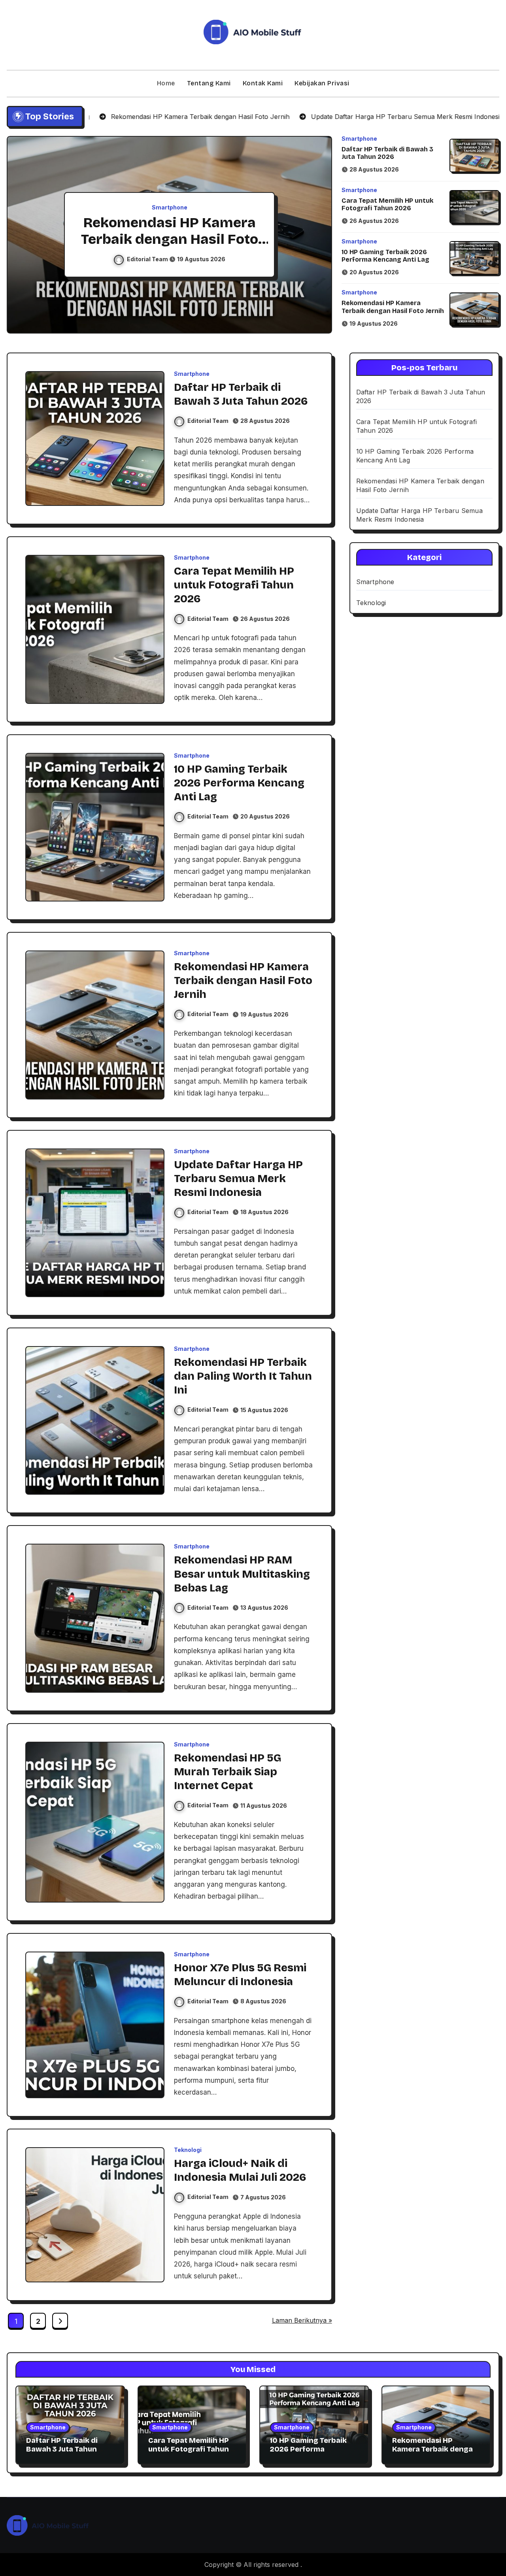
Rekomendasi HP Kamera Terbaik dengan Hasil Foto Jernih (393, 307)
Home (166, 83)
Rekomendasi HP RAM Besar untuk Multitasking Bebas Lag (242, 1574)
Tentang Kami (209, 83)
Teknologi (188, 2150)
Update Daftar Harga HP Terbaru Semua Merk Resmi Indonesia (170, 239)
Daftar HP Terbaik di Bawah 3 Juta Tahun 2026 (387, 153)
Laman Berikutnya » (302, 2320)
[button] (318, 236)
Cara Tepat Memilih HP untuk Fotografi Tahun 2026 (387, 204)
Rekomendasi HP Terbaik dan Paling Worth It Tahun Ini (243, 1376)
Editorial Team (148, 259)
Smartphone (170, 207)
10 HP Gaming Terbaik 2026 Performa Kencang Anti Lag (385, 256)
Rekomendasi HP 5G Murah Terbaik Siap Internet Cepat (228, 1772)
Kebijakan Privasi (322, 83)
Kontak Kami (263, 83)
